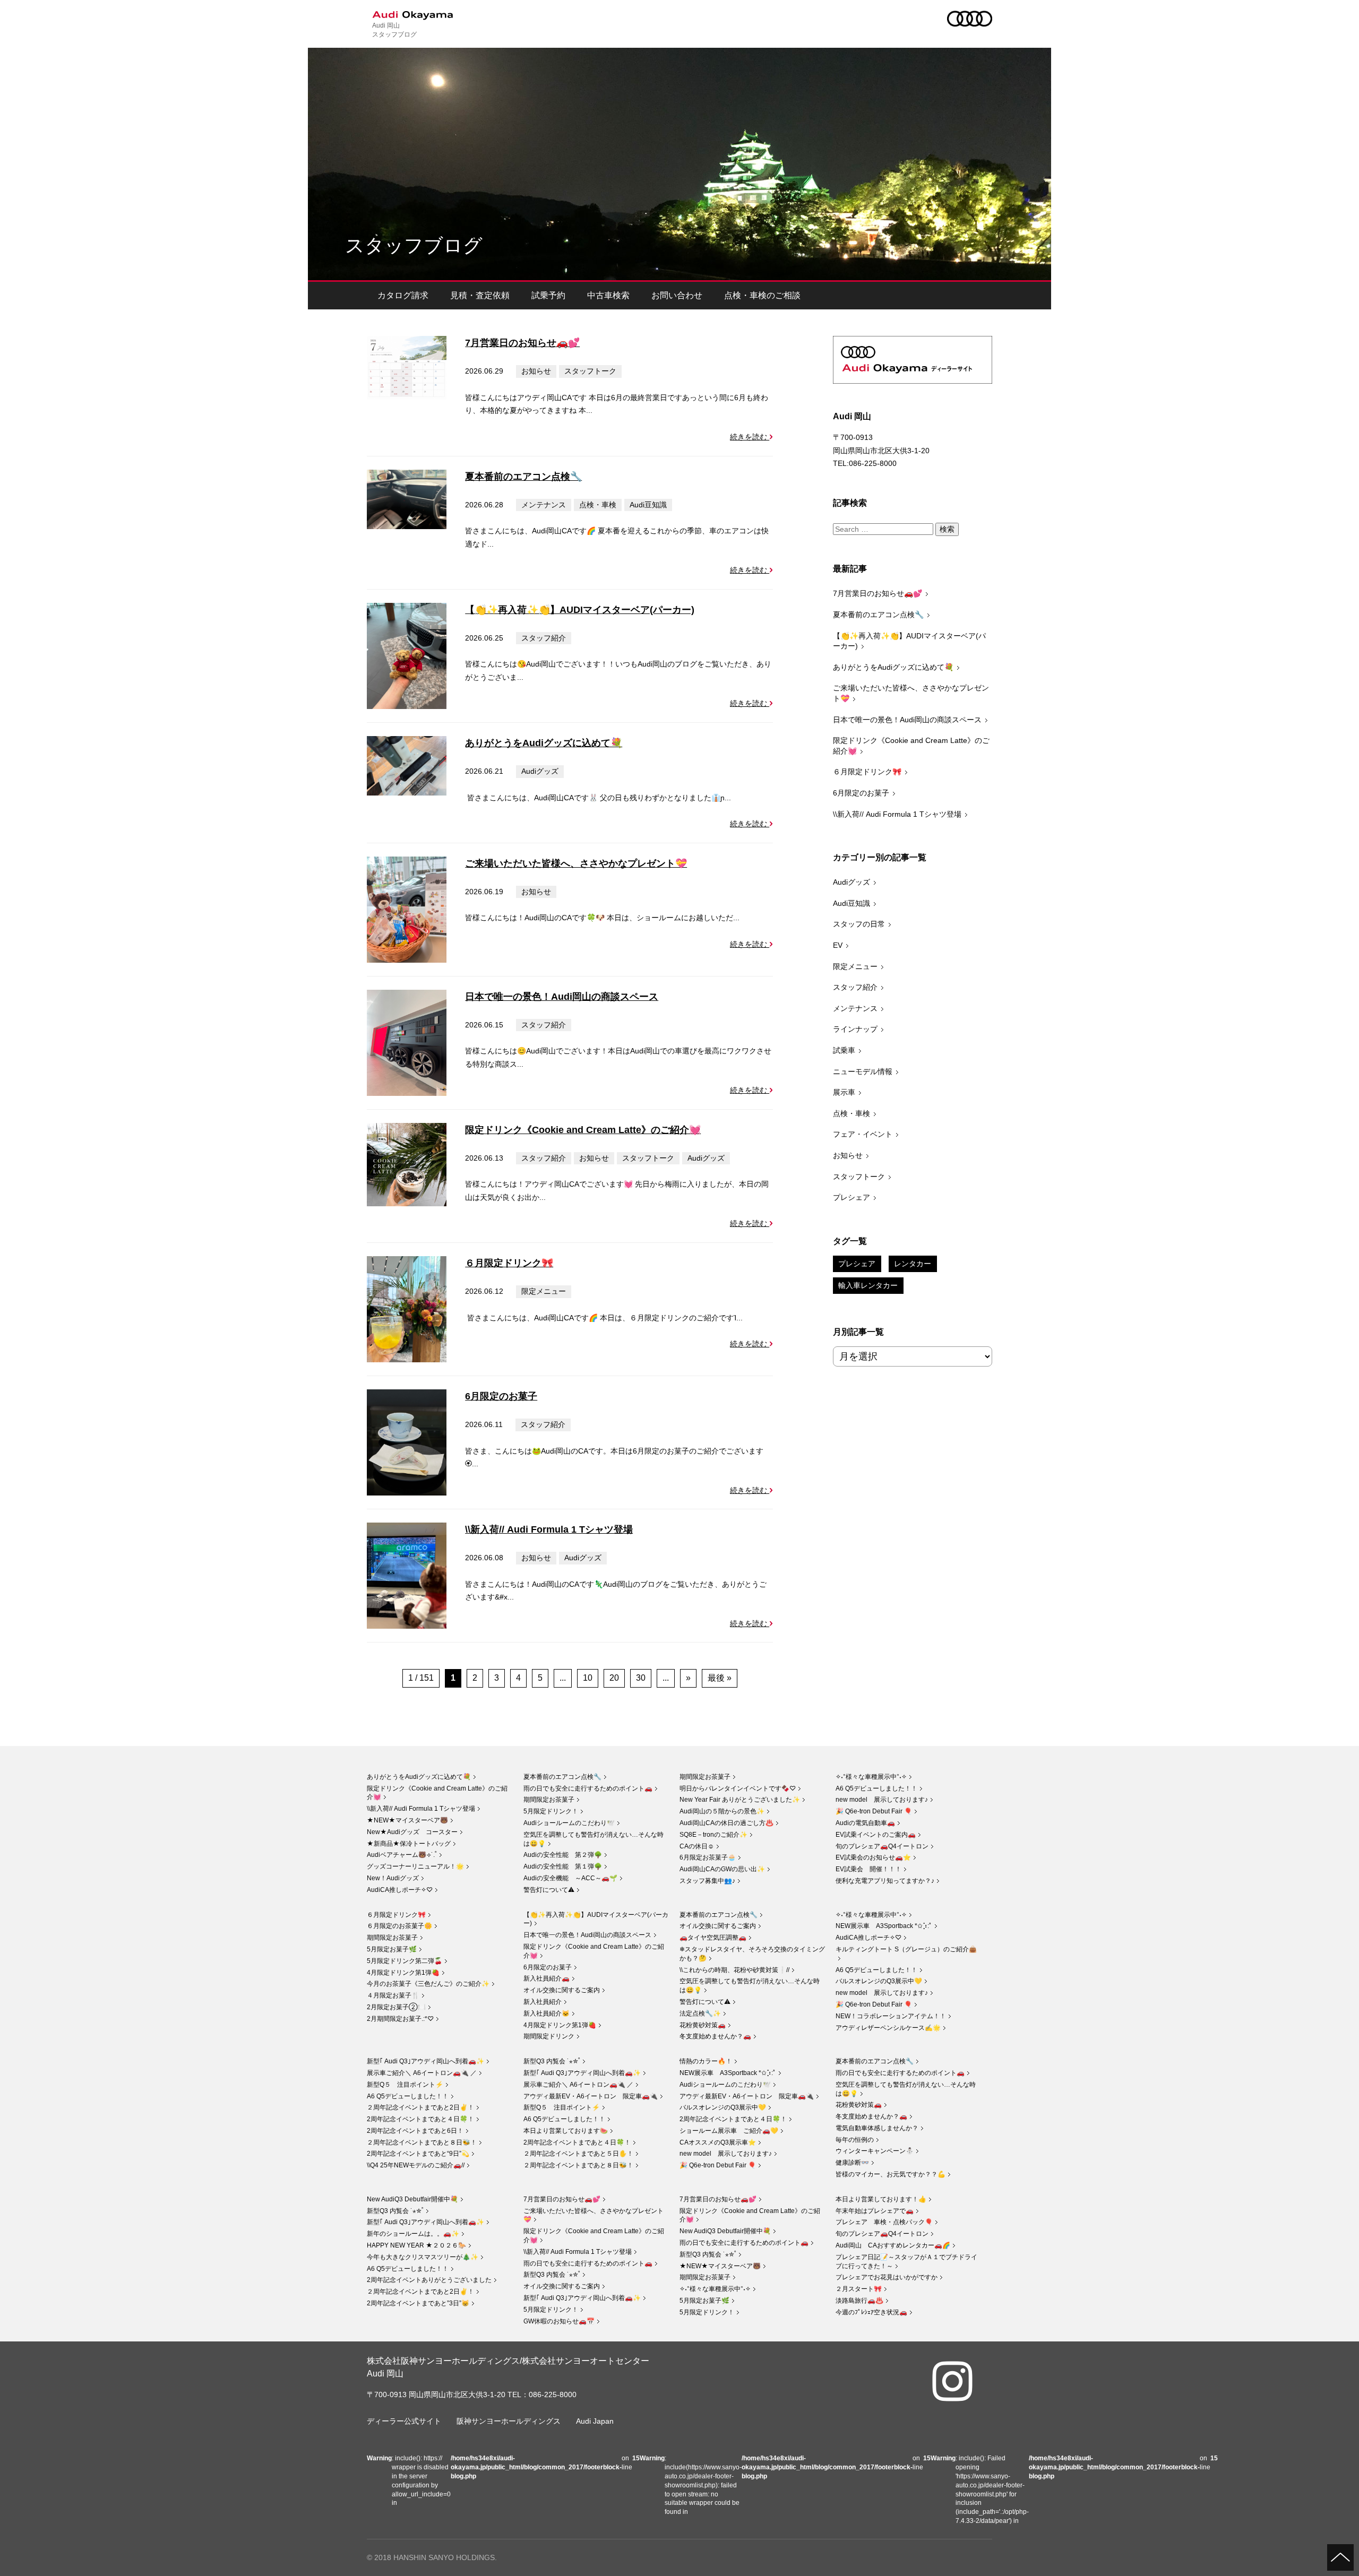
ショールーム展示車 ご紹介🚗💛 (729, 2131)
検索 (947, 529)
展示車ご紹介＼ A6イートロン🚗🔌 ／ (422, 2073)
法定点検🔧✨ (700, 2013)
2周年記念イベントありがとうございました (429, 2280)
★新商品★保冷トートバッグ (409, 1844)
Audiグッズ (540, 771)
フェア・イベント (863, 1134)
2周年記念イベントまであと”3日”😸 (418, 2303)
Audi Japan (595, 2421)
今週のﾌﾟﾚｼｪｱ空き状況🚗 (871, 2312)
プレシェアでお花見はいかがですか (887, 2277)
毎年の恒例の (855, 2140)
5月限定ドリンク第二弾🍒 (405, 1961)
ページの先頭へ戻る (1340, 2557)
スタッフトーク (590, 371)
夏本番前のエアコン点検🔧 (523, 477)
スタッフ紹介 (544, 638)
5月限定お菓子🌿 (392, 1949)
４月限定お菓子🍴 (393, 1995)
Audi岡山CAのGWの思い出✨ (722, 1869)
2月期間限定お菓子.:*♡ (400, 2019)
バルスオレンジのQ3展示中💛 (879, 1981)
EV (838, 945)
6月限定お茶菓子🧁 (708, 1857)
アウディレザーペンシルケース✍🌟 (888, 2028)
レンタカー (913, 1264)
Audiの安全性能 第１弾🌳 (563, 1866)
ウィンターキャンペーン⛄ (875, 2151)
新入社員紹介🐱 (547, 2013)
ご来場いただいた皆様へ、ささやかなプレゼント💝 (576, 863)
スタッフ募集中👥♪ (707, 1881)
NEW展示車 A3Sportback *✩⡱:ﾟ (884, 1926)
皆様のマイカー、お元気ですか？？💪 (891, 2174)
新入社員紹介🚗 (547, 1978)
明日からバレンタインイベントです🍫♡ (738, 1788)
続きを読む (750, 437)
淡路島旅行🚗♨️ (859, 2301)
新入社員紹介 (543, 2002)
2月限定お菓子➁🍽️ (396, 2007)
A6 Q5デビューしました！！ (876, 1788)
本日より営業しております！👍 (881, 2199)
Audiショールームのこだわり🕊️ (569, 1823)
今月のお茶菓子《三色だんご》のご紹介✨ (428, 1984)
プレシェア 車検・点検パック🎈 (884, 2222)
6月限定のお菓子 (501, 1396)
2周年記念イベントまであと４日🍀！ (420, 2119)
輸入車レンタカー (868, 1285)
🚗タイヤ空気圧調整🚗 (713, 1938)
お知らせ (536, 371)
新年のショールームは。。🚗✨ (413, 2234)
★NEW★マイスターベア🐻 (407, 1820)
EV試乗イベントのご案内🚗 (876, 1835)
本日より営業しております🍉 (566, 2131)
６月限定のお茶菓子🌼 (399, 1926)
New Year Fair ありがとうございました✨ (740, 1800)
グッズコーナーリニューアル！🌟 (415, 1866)
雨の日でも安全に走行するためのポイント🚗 (588, 1788)
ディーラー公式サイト (404, 2421)
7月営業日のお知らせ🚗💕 (522, 343)
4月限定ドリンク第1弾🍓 (403, 1973)
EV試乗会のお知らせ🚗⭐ (873, 1857)
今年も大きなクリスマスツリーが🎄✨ (423, 2257)
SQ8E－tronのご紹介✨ (713, 1835)
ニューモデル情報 (863, 1071)
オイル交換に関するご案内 (562, 1990)
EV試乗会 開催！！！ (868, 1869)
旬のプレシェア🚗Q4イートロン (882, 1846)
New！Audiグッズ (393, 1878)
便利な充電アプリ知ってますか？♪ (885, 1881)
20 (614, 1678)
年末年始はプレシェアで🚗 (875, 2211)
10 (588, 1678)
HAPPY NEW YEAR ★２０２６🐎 (416, 2245)
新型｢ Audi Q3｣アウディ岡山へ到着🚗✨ (425, 2061)
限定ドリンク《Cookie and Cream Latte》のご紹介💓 (583, 1130)
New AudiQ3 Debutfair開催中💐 (412, 2199)
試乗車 (844, 1050)
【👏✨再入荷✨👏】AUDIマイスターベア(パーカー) (580, 610)
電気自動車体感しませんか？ (877, 2128)
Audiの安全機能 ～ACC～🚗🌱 (570, 1878)
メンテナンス (544, 505)
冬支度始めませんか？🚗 (715, 2036)
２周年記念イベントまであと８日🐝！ (422, 2142)
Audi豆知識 (648, 505)
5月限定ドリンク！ (551, 1811)
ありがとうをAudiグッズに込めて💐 (544, 743)
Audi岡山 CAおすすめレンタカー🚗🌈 (893, 2245)
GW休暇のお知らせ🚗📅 (559, 2321)
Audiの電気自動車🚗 (865, 1823)
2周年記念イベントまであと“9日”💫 (418, 2154)
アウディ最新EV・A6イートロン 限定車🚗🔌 (591, 2096)
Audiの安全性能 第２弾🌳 (563, 1855)
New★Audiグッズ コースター (412, 1832)
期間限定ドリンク (549, 2036)
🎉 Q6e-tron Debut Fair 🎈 (874, 1811)
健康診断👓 (852, 2163)
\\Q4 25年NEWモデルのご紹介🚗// (416, 2165)
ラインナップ (855, 1029)
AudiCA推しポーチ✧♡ (400, 1890)
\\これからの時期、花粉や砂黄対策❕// (734, 1970)
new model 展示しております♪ (882, 1800)
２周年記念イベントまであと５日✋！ (578, 2154)
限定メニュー (544, 1291)
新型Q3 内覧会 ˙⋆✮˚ (552, 2061)
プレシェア (851, 1197)
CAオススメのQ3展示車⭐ (718, 2142)
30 (641, 1678)
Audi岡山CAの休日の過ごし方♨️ (726, 1823)
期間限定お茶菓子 (549, 1800)
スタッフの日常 (859, 924)
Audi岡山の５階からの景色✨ (722, 1811)
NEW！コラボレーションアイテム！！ (891, 2016)
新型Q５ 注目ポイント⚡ (405, 2085)
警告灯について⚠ (549, 1890)
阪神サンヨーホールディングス (509, 2421)
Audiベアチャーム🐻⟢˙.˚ (402, 1855)
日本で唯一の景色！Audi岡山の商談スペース (562, 997)
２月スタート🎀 (859, 2289)
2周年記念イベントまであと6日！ (415, 2131)
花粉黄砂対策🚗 (703, 2025)
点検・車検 (598, 505)
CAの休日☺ (697, 1846)
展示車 (844, 1092)
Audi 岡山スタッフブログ (394, 29)
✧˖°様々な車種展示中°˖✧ (871, 1777)
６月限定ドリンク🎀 (509, 1263)
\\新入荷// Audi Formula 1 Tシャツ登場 (549, 1529)
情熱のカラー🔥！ (706, 2061)
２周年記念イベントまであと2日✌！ (420, 2107)
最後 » (720, 1678)
